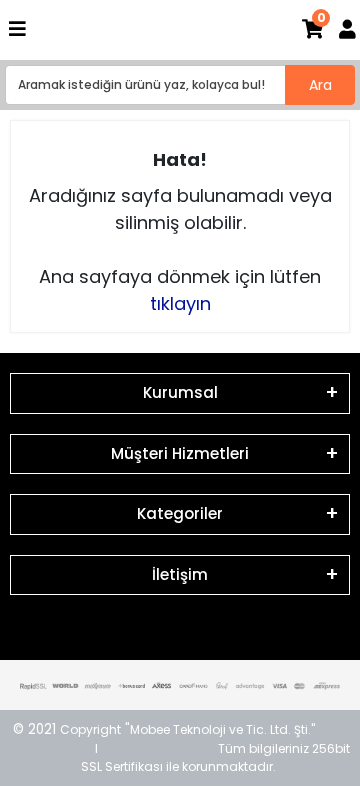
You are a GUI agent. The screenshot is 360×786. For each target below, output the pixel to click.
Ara (320, 85)
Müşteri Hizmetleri (180, 453)
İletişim (180, 574)
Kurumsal (180, 392)
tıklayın (180, 303)
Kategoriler (180, 513)
